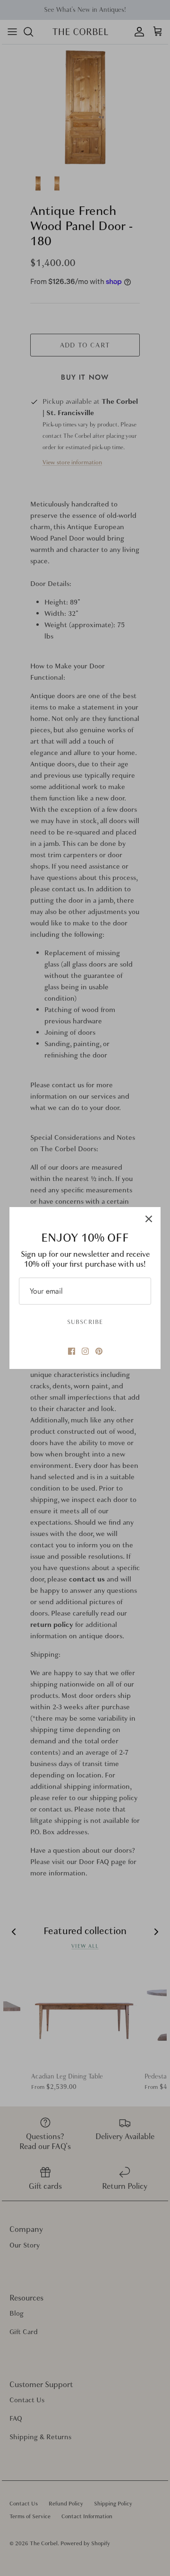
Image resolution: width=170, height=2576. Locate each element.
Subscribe (85, 1322)
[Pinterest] (99, 1351)
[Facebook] (72, 1351)
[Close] (149, 1219)
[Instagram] (85, 1351)
